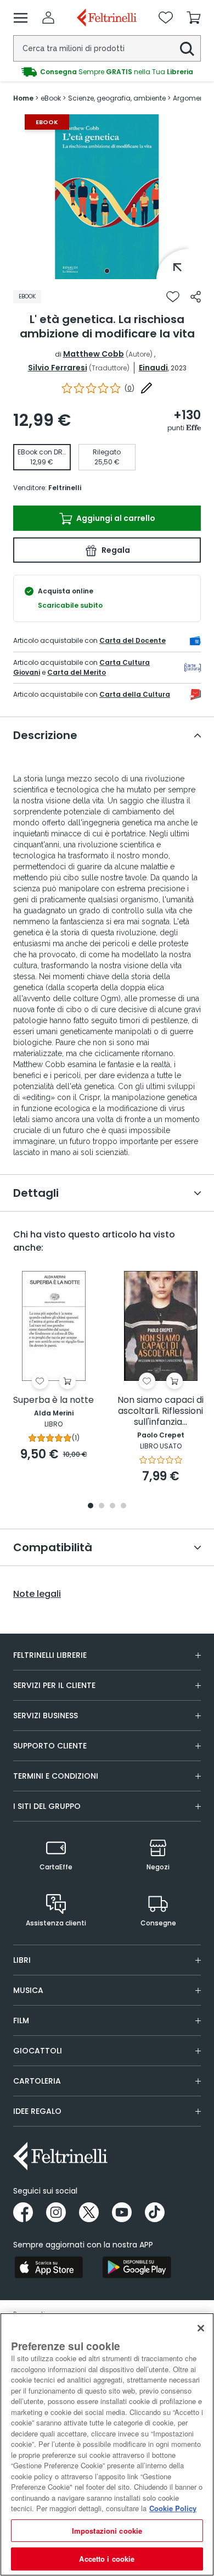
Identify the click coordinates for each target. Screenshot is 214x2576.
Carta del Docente (133, 640)
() (129, 388)
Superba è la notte (54, 1400)
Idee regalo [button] (37, 2111)
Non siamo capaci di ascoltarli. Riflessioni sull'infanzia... (161, 1411)
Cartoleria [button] (37, 2081)
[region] (107, 2444)
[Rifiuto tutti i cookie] (201, 2328)
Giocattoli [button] (38, 2051)
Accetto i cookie (107, 2559)
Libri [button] (22, 1960)
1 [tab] (107, 271)
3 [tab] (112, 1506)
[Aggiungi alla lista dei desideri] (173, 297)
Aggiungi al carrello (115, 518)
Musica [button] (28, 1990)
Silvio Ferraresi (58, 368)
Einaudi (153, 368)
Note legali (37, 1594)
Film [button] (21, 2020)
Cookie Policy (173, 2508)
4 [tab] (123, 1506)
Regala (115, 550)
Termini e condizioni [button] (56, 1776)
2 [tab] (102, 1506)
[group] (107, 72)
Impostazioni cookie (107, 2531)
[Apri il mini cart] (194, 18)
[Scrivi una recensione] (147, 388)
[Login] (48, 18)
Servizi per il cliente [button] (54, 1685)
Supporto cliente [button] (50, 1746)
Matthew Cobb (94, 354)
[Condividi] (196, 297)
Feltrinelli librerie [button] (50, 1655)
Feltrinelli (65, 488)
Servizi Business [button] (46, 1716)
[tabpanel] (107, 197)
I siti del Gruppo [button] (47, 1806)
